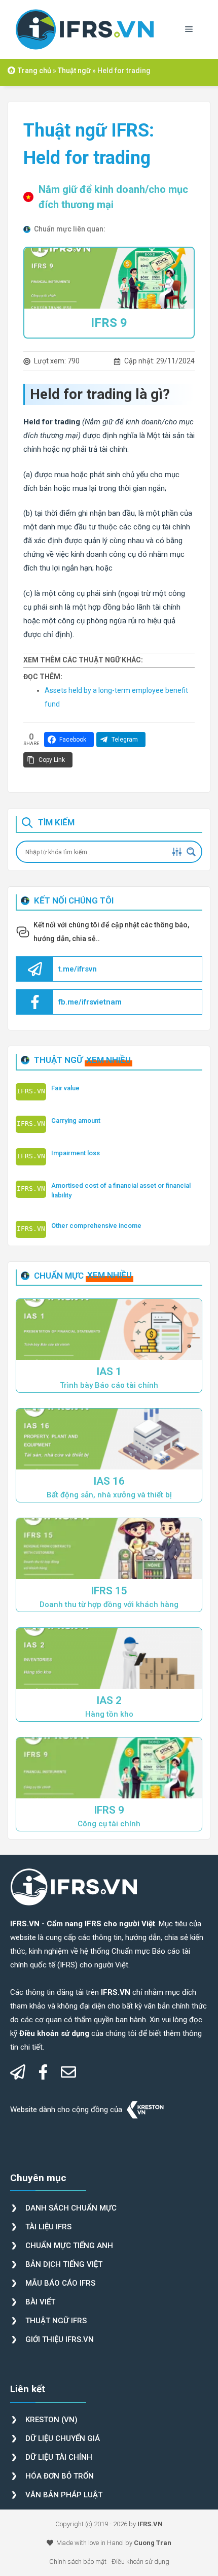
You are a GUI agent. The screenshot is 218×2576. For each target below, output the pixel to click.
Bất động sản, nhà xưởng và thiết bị (109, 1495)
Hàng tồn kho (109, 1714)
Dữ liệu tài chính (59, 2457)
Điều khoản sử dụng (140, 2562)
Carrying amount (76, 1120)
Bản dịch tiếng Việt (64, 2264)
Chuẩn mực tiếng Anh (69, 2246)
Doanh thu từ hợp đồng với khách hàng (109, 1604)
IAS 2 (109, 1700)
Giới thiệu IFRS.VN (60, 2339)
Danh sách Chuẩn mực (71, 2208)
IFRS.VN (150, 2524)
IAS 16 (109, 1481)
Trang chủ (34, 71)
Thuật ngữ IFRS (56, 2321)
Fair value (65, 1088)
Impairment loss (76, 1153)
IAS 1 (109, 1371)
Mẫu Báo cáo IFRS (60, 2283)
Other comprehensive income (96, 1226)
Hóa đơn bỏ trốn (60, 2476)
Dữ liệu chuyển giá (63, 2438)
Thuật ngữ (74, 71)
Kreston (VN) (51, 2420)
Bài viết (40, 2302)
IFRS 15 (109, 1591)
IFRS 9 (109, 323)
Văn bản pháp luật (64, 2495)
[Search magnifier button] (191, 852)
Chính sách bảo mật (78, 2562)
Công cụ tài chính (109, 1824)
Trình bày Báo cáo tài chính (109, 1385)
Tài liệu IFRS (48, 2227)
